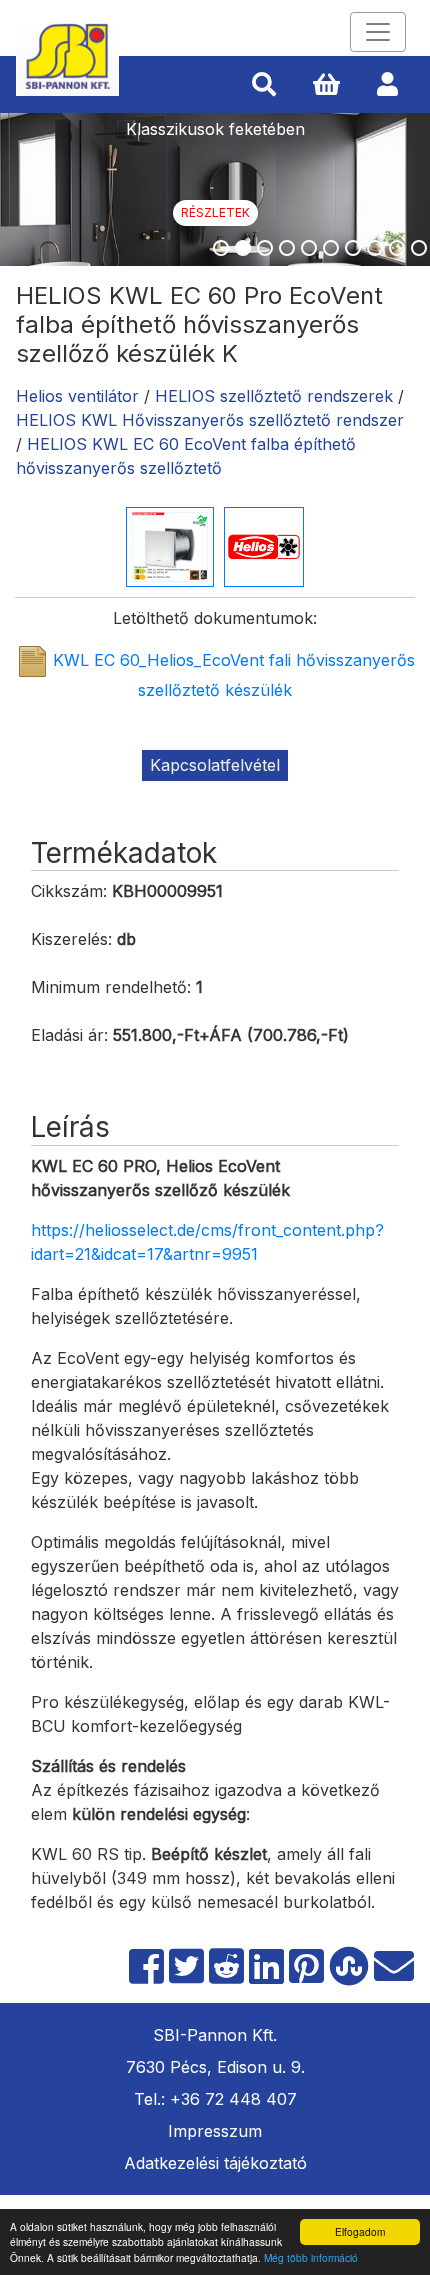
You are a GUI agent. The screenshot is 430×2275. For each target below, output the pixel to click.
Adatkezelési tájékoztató (215, 2163)
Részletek (215, 212)
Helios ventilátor (77, 396)
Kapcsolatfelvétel (215, 765)
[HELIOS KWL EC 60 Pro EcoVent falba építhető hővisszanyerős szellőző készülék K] (170, 545)
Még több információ (311, 2257)
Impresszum (215, 2131)
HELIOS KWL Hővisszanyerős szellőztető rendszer (210, 420)
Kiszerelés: (71, 939)
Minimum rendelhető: (111, 987)
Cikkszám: (69, 891)
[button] (264, 85)
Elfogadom (360, 2231)
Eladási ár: (69, 1035)
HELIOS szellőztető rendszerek (274, 396)
